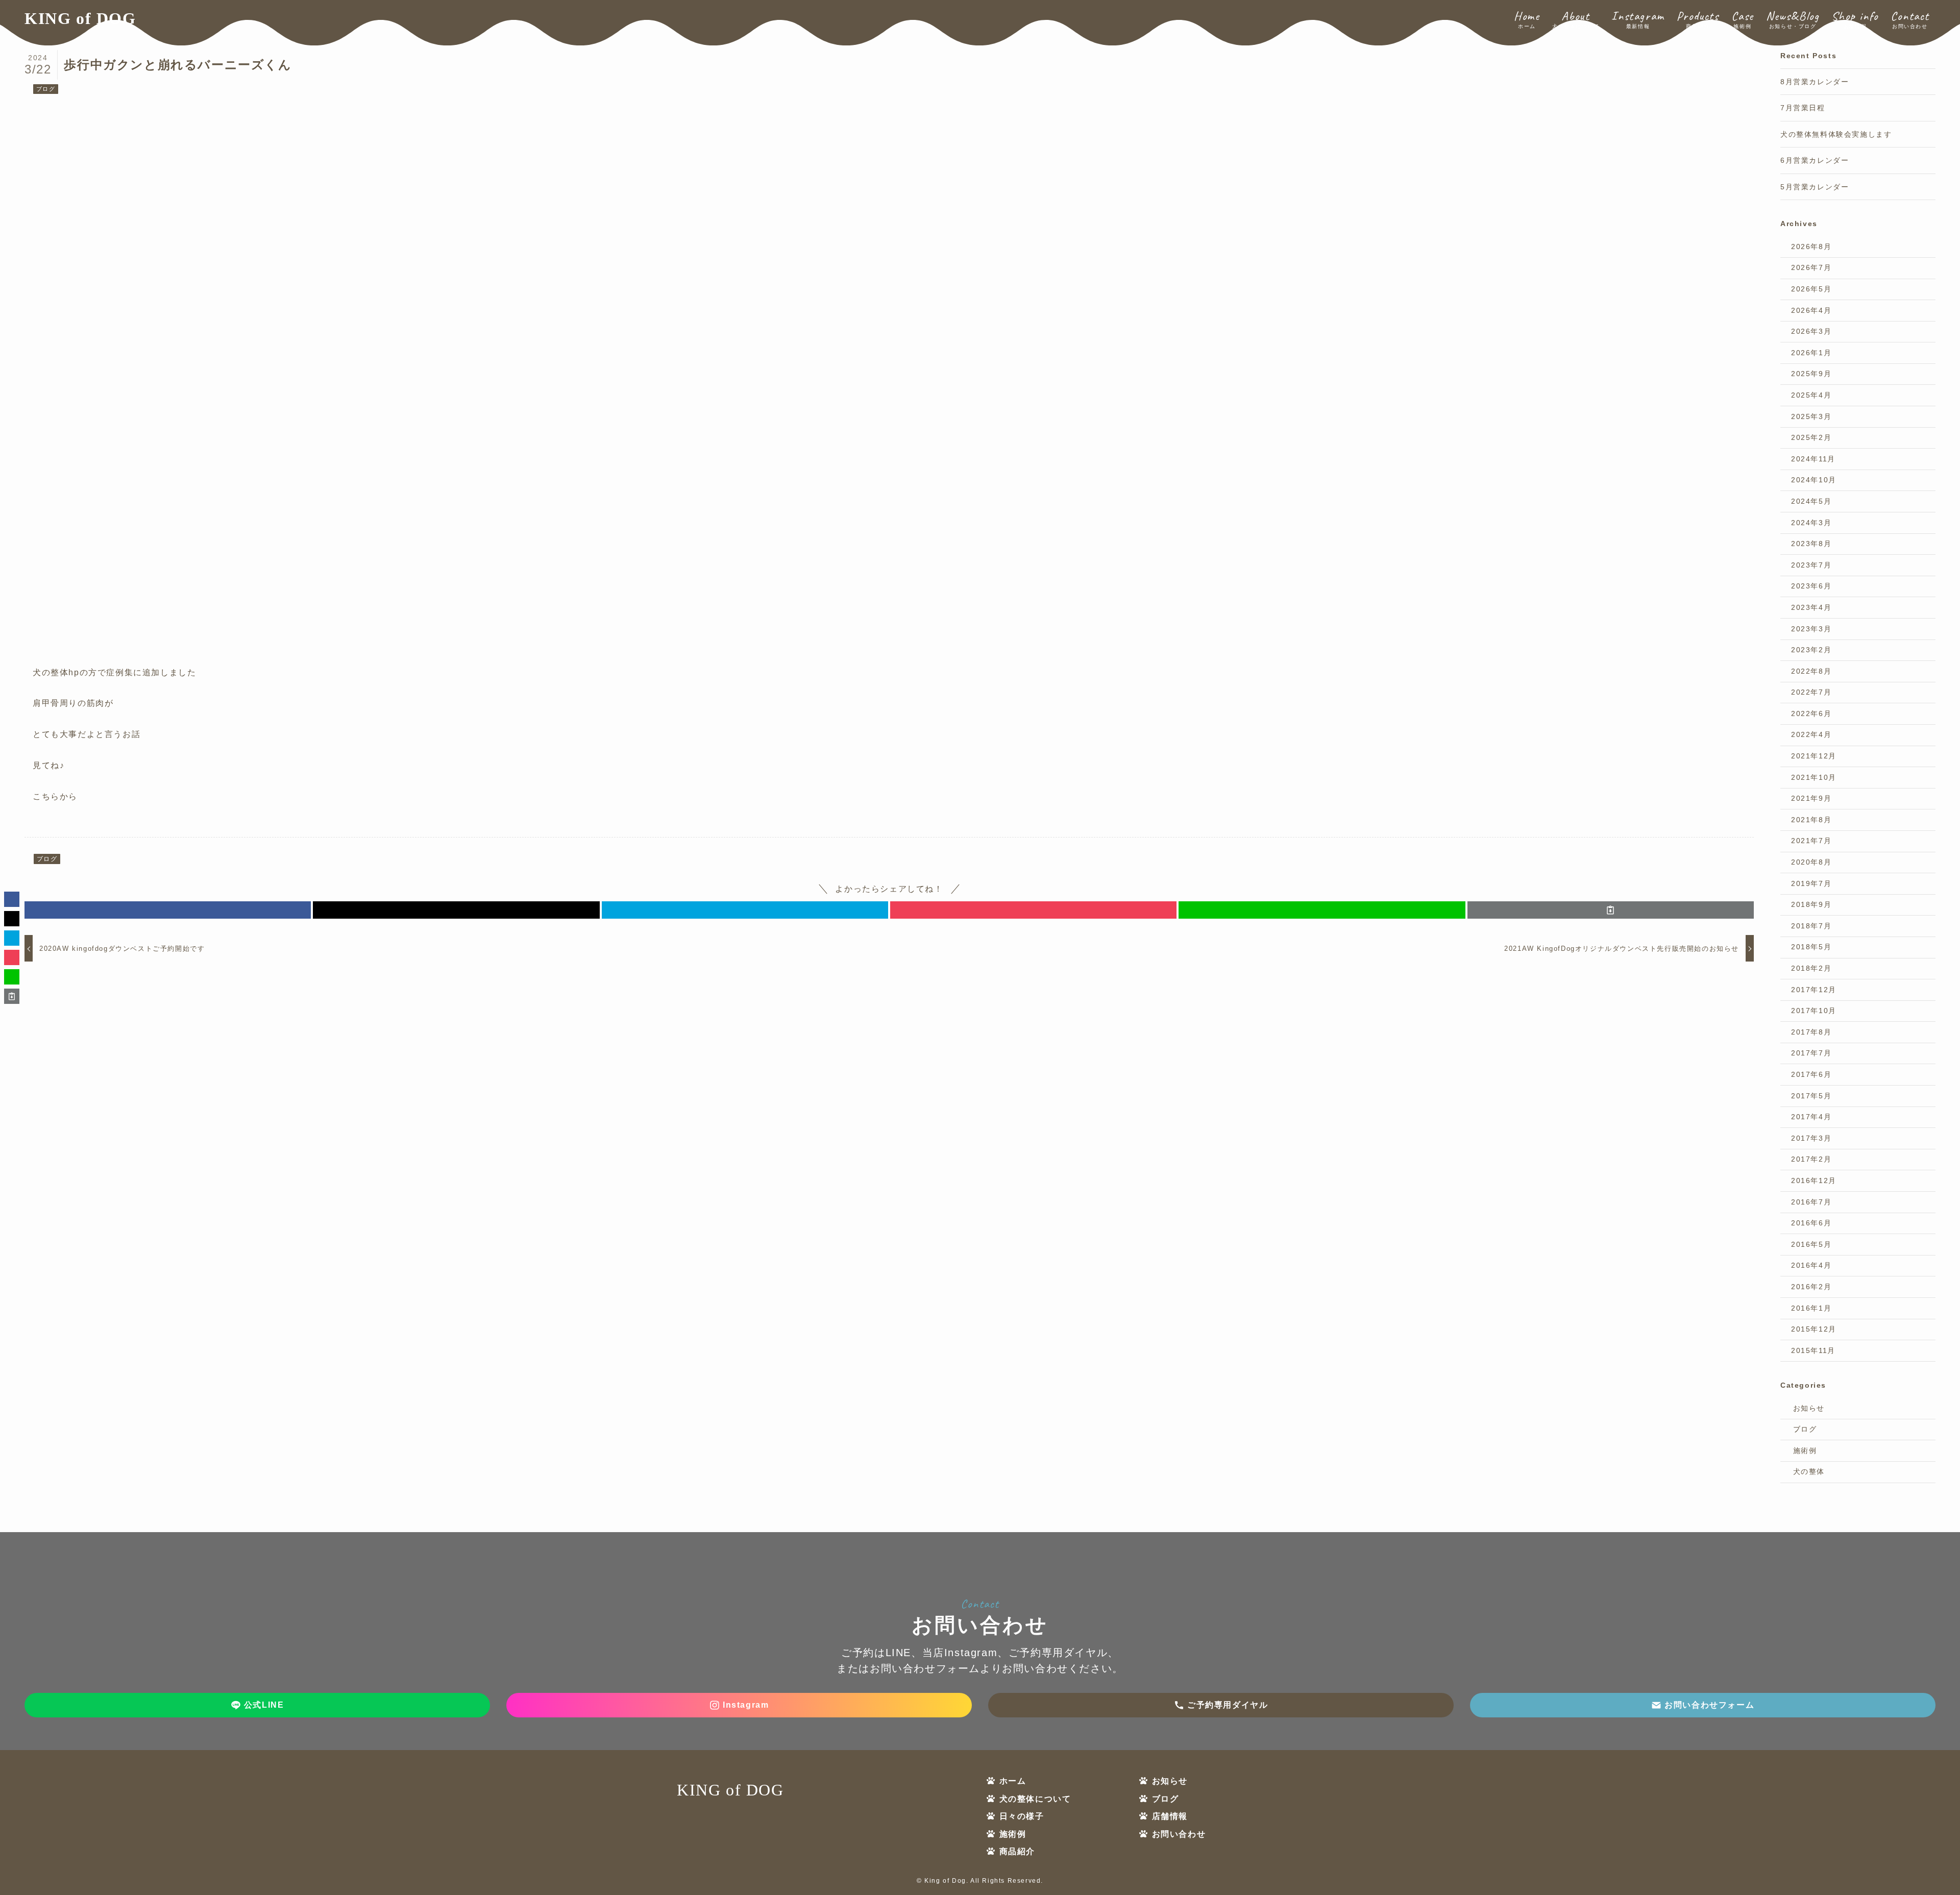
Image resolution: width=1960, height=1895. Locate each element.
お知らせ (1809, 1408)
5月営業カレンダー (1815, 187)
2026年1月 (1811, 353)
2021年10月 (1814, 777)
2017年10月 (1814, 1011)
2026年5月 (1811, 289)
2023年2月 (1811, 650)
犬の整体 (1809, 1471)
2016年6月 (1811, 1223)
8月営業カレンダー (1815, 82)
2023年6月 (1811, 586)
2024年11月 (1813, 459)
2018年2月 (1811, 968)
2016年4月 (1811, 1265)
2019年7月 (1811, 883)
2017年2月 (1811, 1159)
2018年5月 (1811, 947)
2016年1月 (1811, 1308)
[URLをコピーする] (1611, 910)
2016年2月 (1811, 1287)
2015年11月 (1813, 1350)
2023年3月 (1811, 629)
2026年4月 (1811, 310)
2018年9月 (1811, 904)
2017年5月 (1811, 1096)
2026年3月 (1811, 331)
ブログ (46, 89)
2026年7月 (1811, 267)
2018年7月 (1811, 926)
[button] (168, 910)
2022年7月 (1811, 692)
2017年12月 (1814, 990)
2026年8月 (1811, 247)
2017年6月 (1811, 1074)
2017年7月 (1811, 1053)
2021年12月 (1814, 756)
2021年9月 (1811, 798)
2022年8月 (1811, 671)
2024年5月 (1811, 501)
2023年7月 (1811, 565)
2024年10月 (1814, 480)
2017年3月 (1811, 1138)
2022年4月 (1811, 734)
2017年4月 (1811, 1117)
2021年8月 (1811, 820)
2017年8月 (1811, 1032)
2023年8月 (1811, 544)
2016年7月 (1811, 1202)
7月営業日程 (1803, 108)
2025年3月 (1811, 416)
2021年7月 (1811, 841)
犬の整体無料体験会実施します (1836, 134)
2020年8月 (1811, 862)
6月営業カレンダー (1815, 160)
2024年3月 (1811, 523)
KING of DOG (80, 18)
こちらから (55, 796)
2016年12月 (1814, 1180)
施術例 (1805, 1450)
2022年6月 (1811, 713)
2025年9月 (1811, 374)
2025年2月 (1811, 437)
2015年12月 (1814, 1329)
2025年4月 (1811, 395)
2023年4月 (1811, 607)
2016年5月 (1811, 1244)
